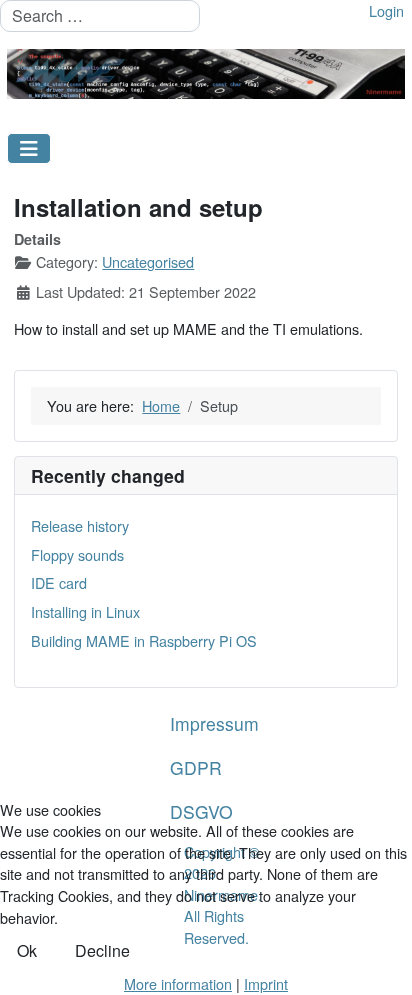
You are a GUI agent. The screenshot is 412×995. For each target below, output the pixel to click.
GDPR (196, 767)
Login (386, 10)
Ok (27, 950)
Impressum (214, 723)
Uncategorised (148, 261)
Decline (102, 950)
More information (178, 983)
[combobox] (100, 16)
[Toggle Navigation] (29, 148)
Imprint (266, 983)
